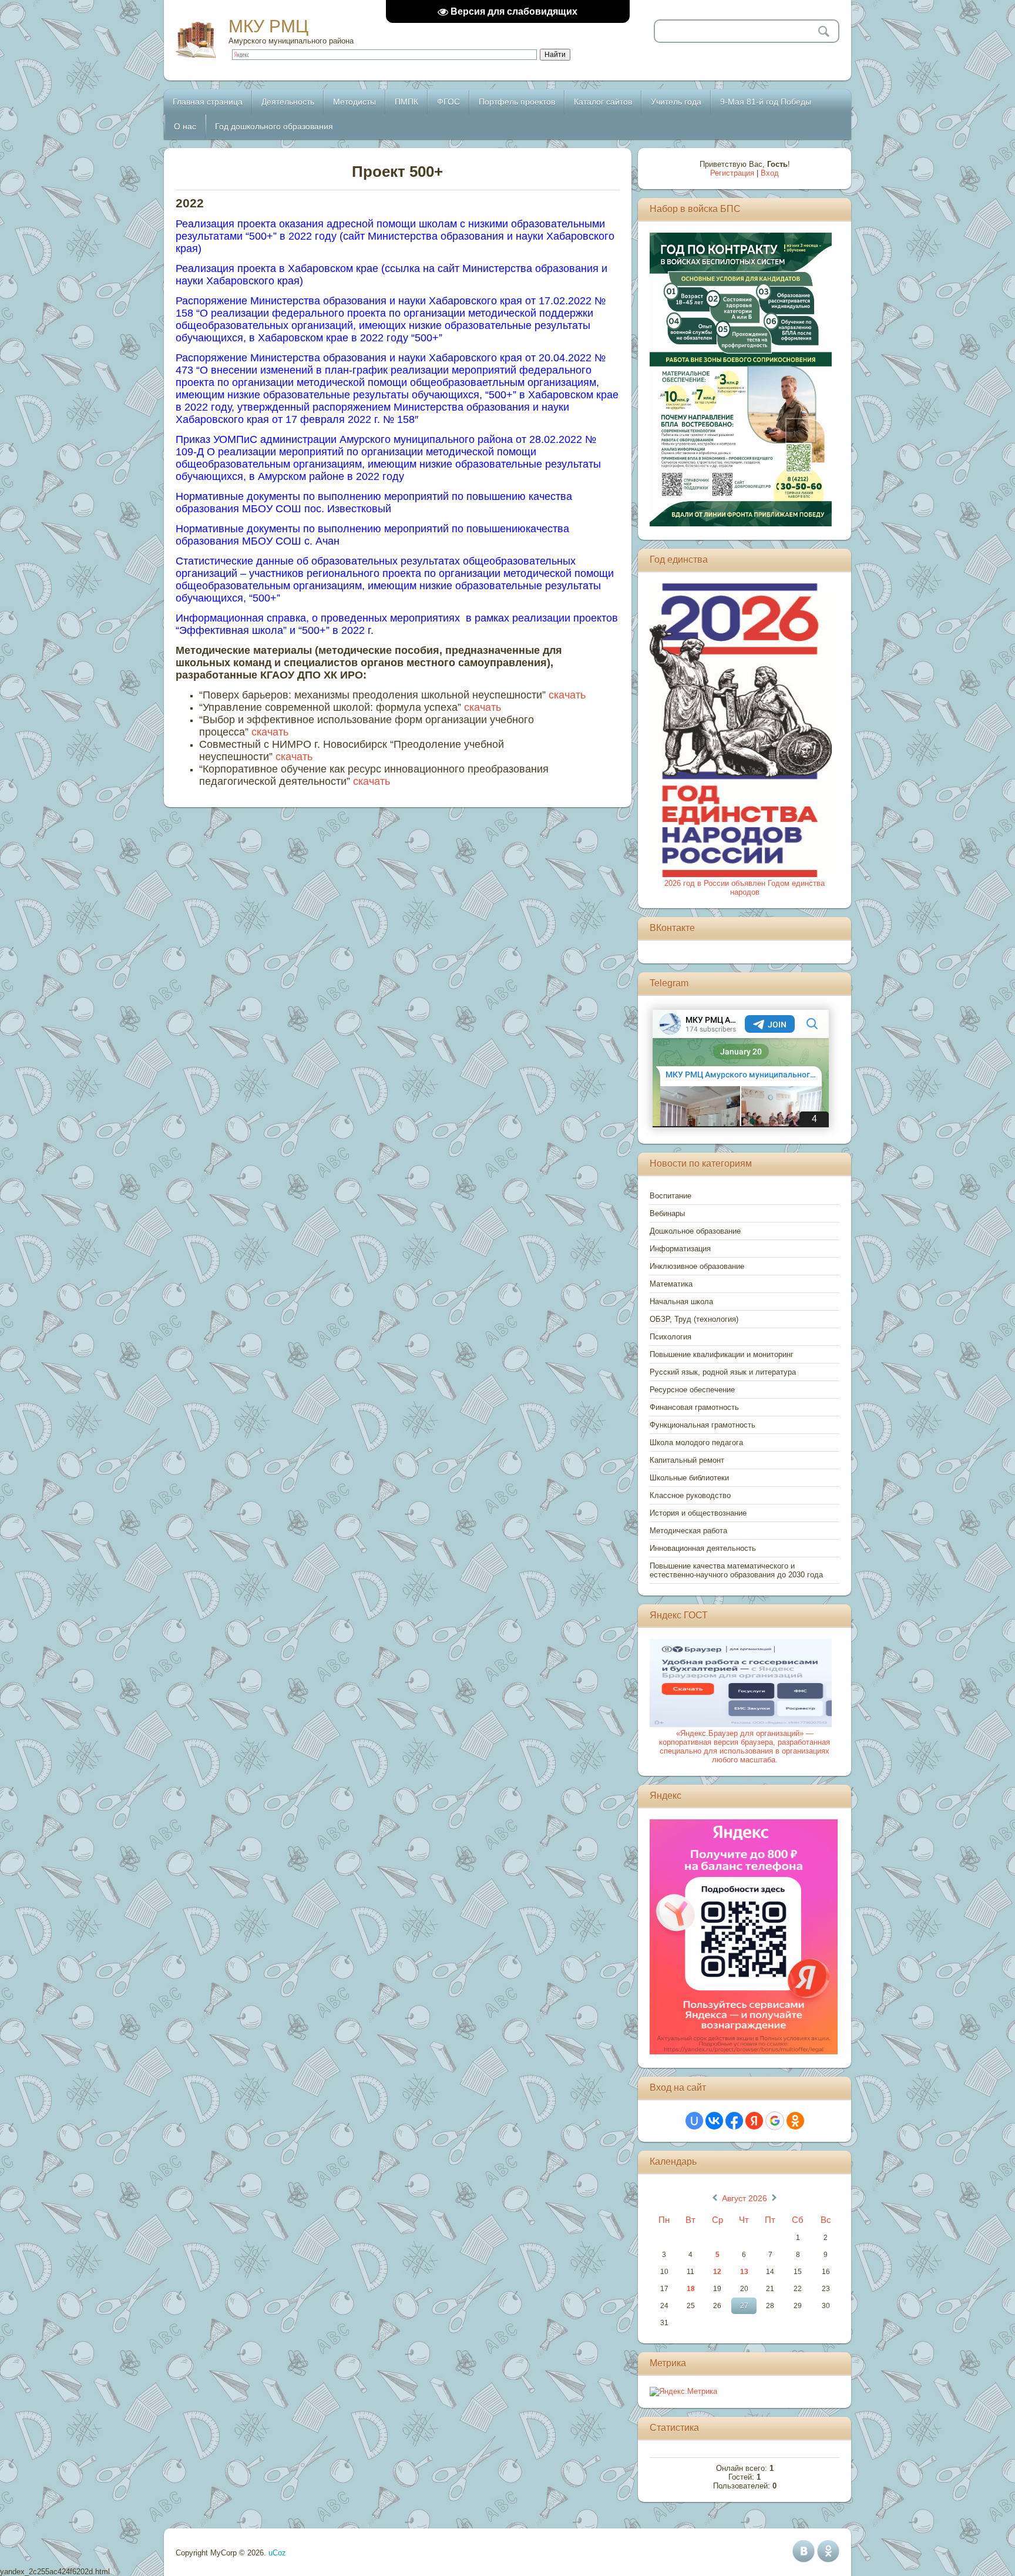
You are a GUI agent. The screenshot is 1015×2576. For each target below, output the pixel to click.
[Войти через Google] (775, 2121)
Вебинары (667, 1213)
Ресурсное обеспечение (692, 1390)
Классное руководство (690, 1495)
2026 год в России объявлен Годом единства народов (745, 888)
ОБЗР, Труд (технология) (694, 1319)
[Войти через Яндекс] (754, 2121)
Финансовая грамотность (694, 1407)
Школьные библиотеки (689, 1478)
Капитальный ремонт (687, 1460)
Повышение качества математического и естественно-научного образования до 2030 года (736, 1570)
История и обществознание (698, 1513)
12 (717, 2272)
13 (744, 2272)
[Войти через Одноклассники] (795, 2121)
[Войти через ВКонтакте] (714, 2121)
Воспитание (670, 1196)
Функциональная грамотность (703, 1425)
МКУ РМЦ (268, 26)
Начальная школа (681, 1302)
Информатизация (680, 1249)
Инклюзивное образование (697, 1266)
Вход (770, 173)
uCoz (277, 2553)
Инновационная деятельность (703, 1548)
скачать (567, 695)
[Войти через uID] (694, 2121)
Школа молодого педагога (696, 1443)
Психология (670, 1337)
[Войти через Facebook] (734, 2121)
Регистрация (732, 173)
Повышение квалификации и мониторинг (722, 1354)
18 (691, 2289)
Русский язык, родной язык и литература (723, 1372)
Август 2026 (745, 2198)
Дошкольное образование (695, 1231)
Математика (671, 1284)
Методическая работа (688, 1531)
